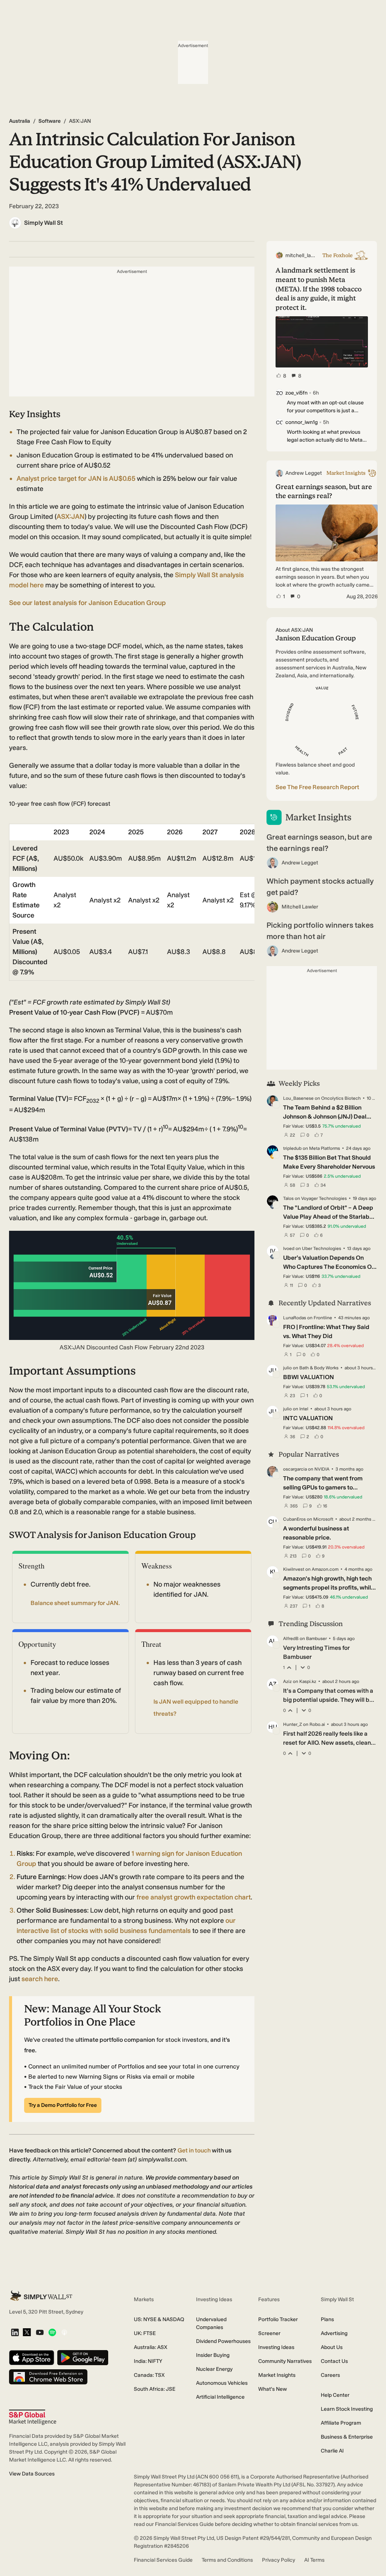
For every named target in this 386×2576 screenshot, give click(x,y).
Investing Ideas (276, 2347)
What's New (273, 2389)
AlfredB (291, 1639)
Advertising (334, 2333)
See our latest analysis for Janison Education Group (87, 603)
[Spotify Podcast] (52, 2333)
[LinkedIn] (15, 2333)
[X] (27, 2333)
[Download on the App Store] (32, 2358)
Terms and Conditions (227, 2560)
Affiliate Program (341, 2423)
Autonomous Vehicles (222, 2383)
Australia (20, 121)
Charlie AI (332, 2451)
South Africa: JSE (155, 2389)
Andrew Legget (300, 863)
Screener (269, 2333)
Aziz (287, 1681)
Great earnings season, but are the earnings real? (319, 843)
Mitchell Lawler (300, 907)
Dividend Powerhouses (223, 2341)
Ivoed (289, 1248)
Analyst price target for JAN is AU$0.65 (77, 479)
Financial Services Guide (163, 2560)
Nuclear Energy (214, 2369)
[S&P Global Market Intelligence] (33, 2417)
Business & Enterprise (347, 2437)
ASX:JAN (70, 517)
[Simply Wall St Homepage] (41, 2296)
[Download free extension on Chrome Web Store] (48, 2377)
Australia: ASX (151, 2347)
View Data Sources (32, 2474)
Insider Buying (213, 2355)
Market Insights (277, 2375)
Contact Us (334, 2361)
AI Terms (314, 2560)
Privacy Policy (279, 2560)
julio (287, 1368)
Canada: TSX (149, 2375)
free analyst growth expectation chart (194, 1897)
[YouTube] (40, 2333)
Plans (327, 2319)
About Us (332, 2347)
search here (40, 1979)
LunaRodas (295, 1318)
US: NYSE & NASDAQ (159, 2319)
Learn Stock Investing (347, 2409)
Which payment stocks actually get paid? (320, 887)
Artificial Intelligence (220, 2397)
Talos (288, 1198)
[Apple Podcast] (64, 2333)
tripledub (292, 1148)
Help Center (335, 2395)
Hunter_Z (293, 1724)
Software (50, 121)
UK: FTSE (145, 2333)
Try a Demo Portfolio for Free (63, 2105)
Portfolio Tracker (278, 2319)
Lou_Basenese (298, 1098)
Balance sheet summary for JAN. (75, 1603)
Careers (330, 2375)
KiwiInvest (294, 1569)
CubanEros (294, 1519)
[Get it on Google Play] (83, 2358)
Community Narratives (285, 2361)
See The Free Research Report (317, 787)
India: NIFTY (148, 2361)
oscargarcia (295, 1469)
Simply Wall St (44, 223)
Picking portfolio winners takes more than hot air (320, 931)
